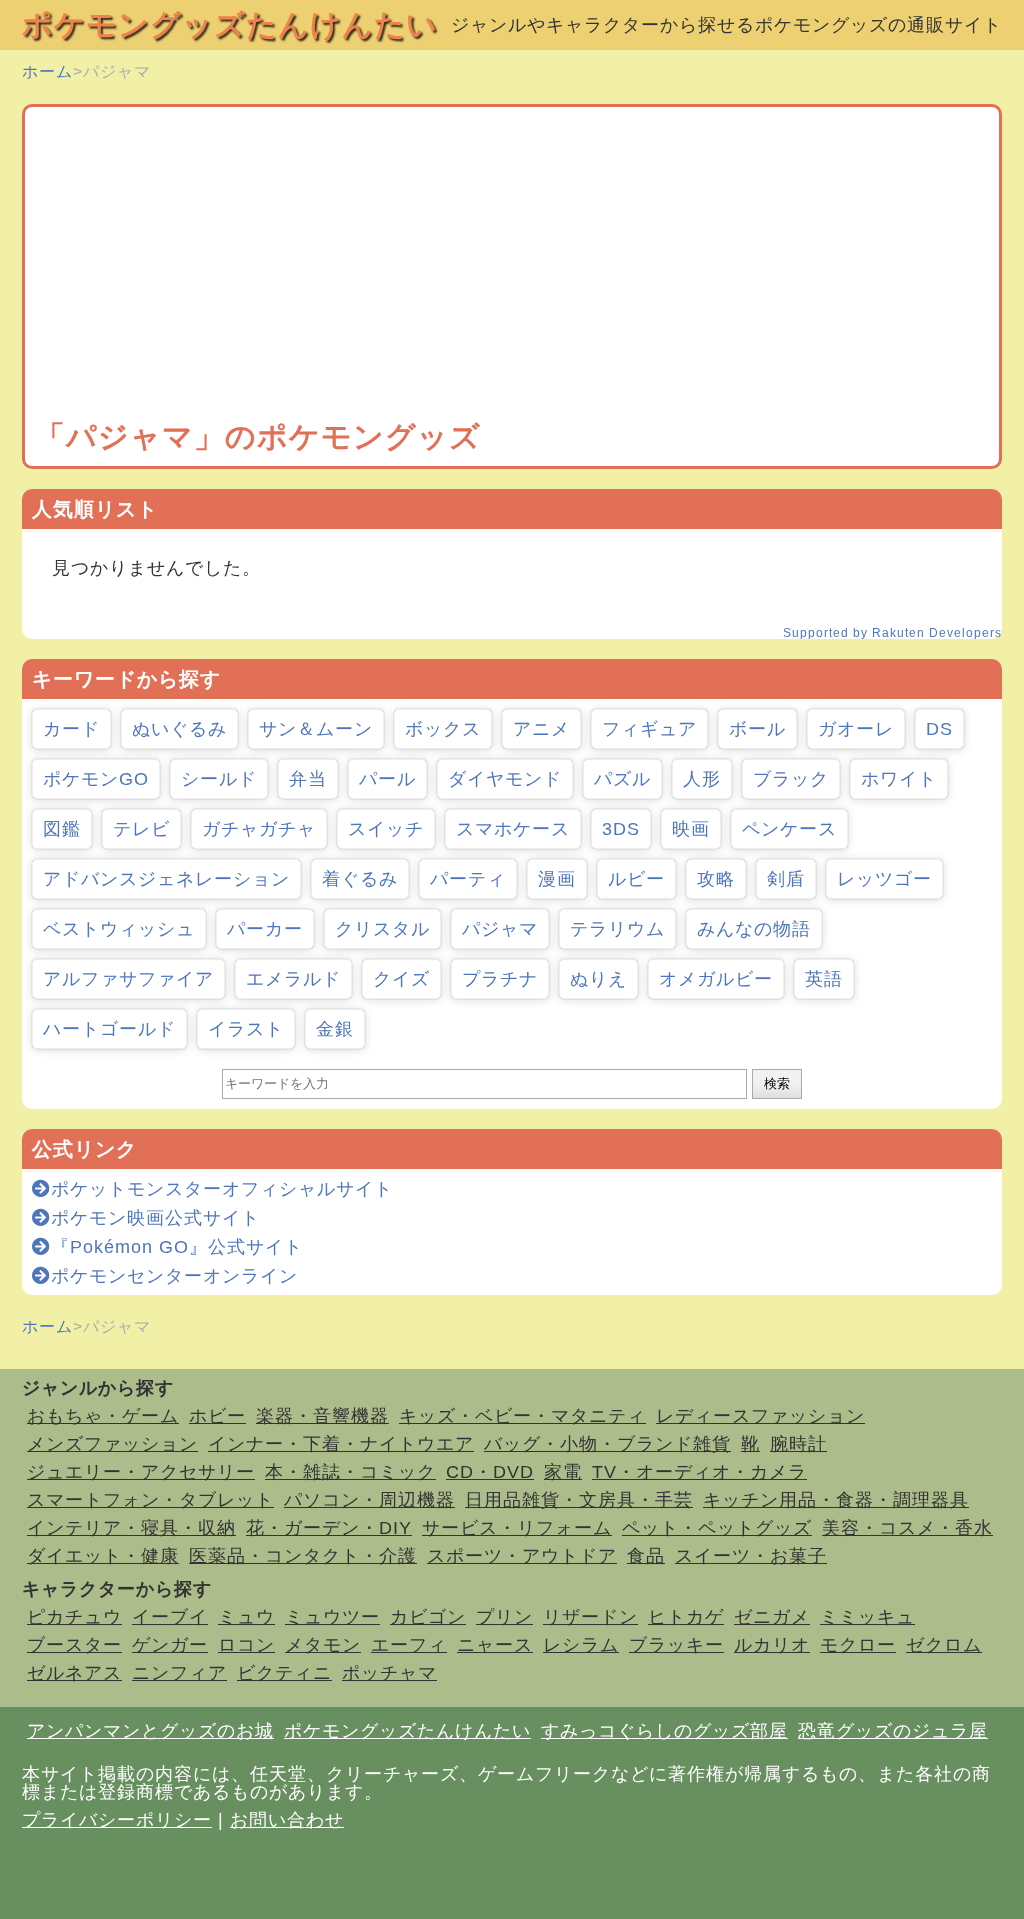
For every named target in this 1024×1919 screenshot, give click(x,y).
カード (71, 729)
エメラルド (293, 979)
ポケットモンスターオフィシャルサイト (222, 1189)
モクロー (858, 1645)
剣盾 (786, 879)
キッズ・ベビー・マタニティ (522, 1416)
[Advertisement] (512, 267)
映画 (691, 829)
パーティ (468, 879)
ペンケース (789, 829)
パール (387, 779)
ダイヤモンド (505, 779)
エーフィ (409, 1645)
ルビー (636, 879)
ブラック (791, 779)
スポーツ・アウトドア (522, 1556)
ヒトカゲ (686, 1617)
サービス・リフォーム (517, 1528)
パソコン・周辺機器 (369, 1500)
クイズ (401, 979)
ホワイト (899, 779)
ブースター (74, 1645)
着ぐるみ (360, 879)
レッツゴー (884, 879)
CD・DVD (490, 1472)
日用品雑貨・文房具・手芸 (579, 1500)
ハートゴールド (109, 1029)
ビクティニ (284, 1673)
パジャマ (500, 929)
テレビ (141, 829)
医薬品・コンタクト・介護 (303, 1556)
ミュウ (246, 1617)
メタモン (323, 1645)
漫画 (557, 879)
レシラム (581, 1645)
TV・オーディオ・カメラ (699, 1472)
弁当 (308, 779)
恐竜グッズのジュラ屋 (893, 1731)
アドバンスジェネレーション (166, 879)
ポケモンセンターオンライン (174, 1276)
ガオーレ (856, 729)
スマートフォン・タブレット (150, 1500)
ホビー (217, 1416)
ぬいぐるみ (179, 729)
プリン (504, 1617)
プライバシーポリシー (117, 1820)
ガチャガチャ (259, 829)
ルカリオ (772, 1645)
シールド (219, 779)
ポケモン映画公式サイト (155, 1218)
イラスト (246, 1029)
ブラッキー (676, 1645)
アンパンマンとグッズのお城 (150, 1731)
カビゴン (428, 1617)
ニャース (495, 1645)
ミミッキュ (867, 1617)
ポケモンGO (96, 779)
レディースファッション (760, 1416)
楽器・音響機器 (322, 1416)
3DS (621, 829)
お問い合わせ (287, 1820)
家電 (563, 1472)
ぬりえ (598, 979)
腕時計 (798, 1444)
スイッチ (386, 829)
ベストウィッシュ (119, 929)
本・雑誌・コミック (350, 1472)
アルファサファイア (128, 979)
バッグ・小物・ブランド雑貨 (607, 1444)
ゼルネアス (74, 1673)
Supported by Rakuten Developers (892, 633)
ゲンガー (170, 1645)
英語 (824, 979)
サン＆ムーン (316, 729)
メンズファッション (112, 1444)
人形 (702, 779)
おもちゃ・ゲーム (103, 1416)
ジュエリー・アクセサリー (141, 1472)
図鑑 (62, 829)
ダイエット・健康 (103, 1556)
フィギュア (649, 729)
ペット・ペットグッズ (717, 1528)
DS (939, 729)
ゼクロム (944, 1645)
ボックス (443, 729)
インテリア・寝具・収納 (131, 1528)
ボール (757, 729)
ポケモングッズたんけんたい (230, 24)
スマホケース (513, 829)
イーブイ (170, 1617)
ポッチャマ (389, 1673)
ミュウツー (332, 1617)
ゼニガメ (772, 1617)
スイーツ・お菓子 (751, 1556)
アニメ (541, 729)
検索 (777, 1083)
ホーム (47, 71)
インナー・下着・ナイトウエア (341, 1444)
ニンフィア (179, 1673)
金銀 (335, 1029)
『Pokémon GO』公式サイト (177, 1247)
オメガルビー (716, 979)
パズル (622, 779)
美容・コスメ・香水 (907, 1528)
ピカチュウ (74, 1617)
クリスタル (382, 929)
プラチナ (500, 979)
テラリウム (617, 929)
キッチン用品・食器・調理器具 (836, 1500)
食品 (646, 1556)
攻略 (716, 879)
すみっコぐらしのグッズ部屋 (664, 1731)
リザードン (590, 1617)
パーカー (265, 929)
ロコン (246, 1645)
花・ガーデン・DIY (329, 1528)
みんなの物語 (754, 929)
